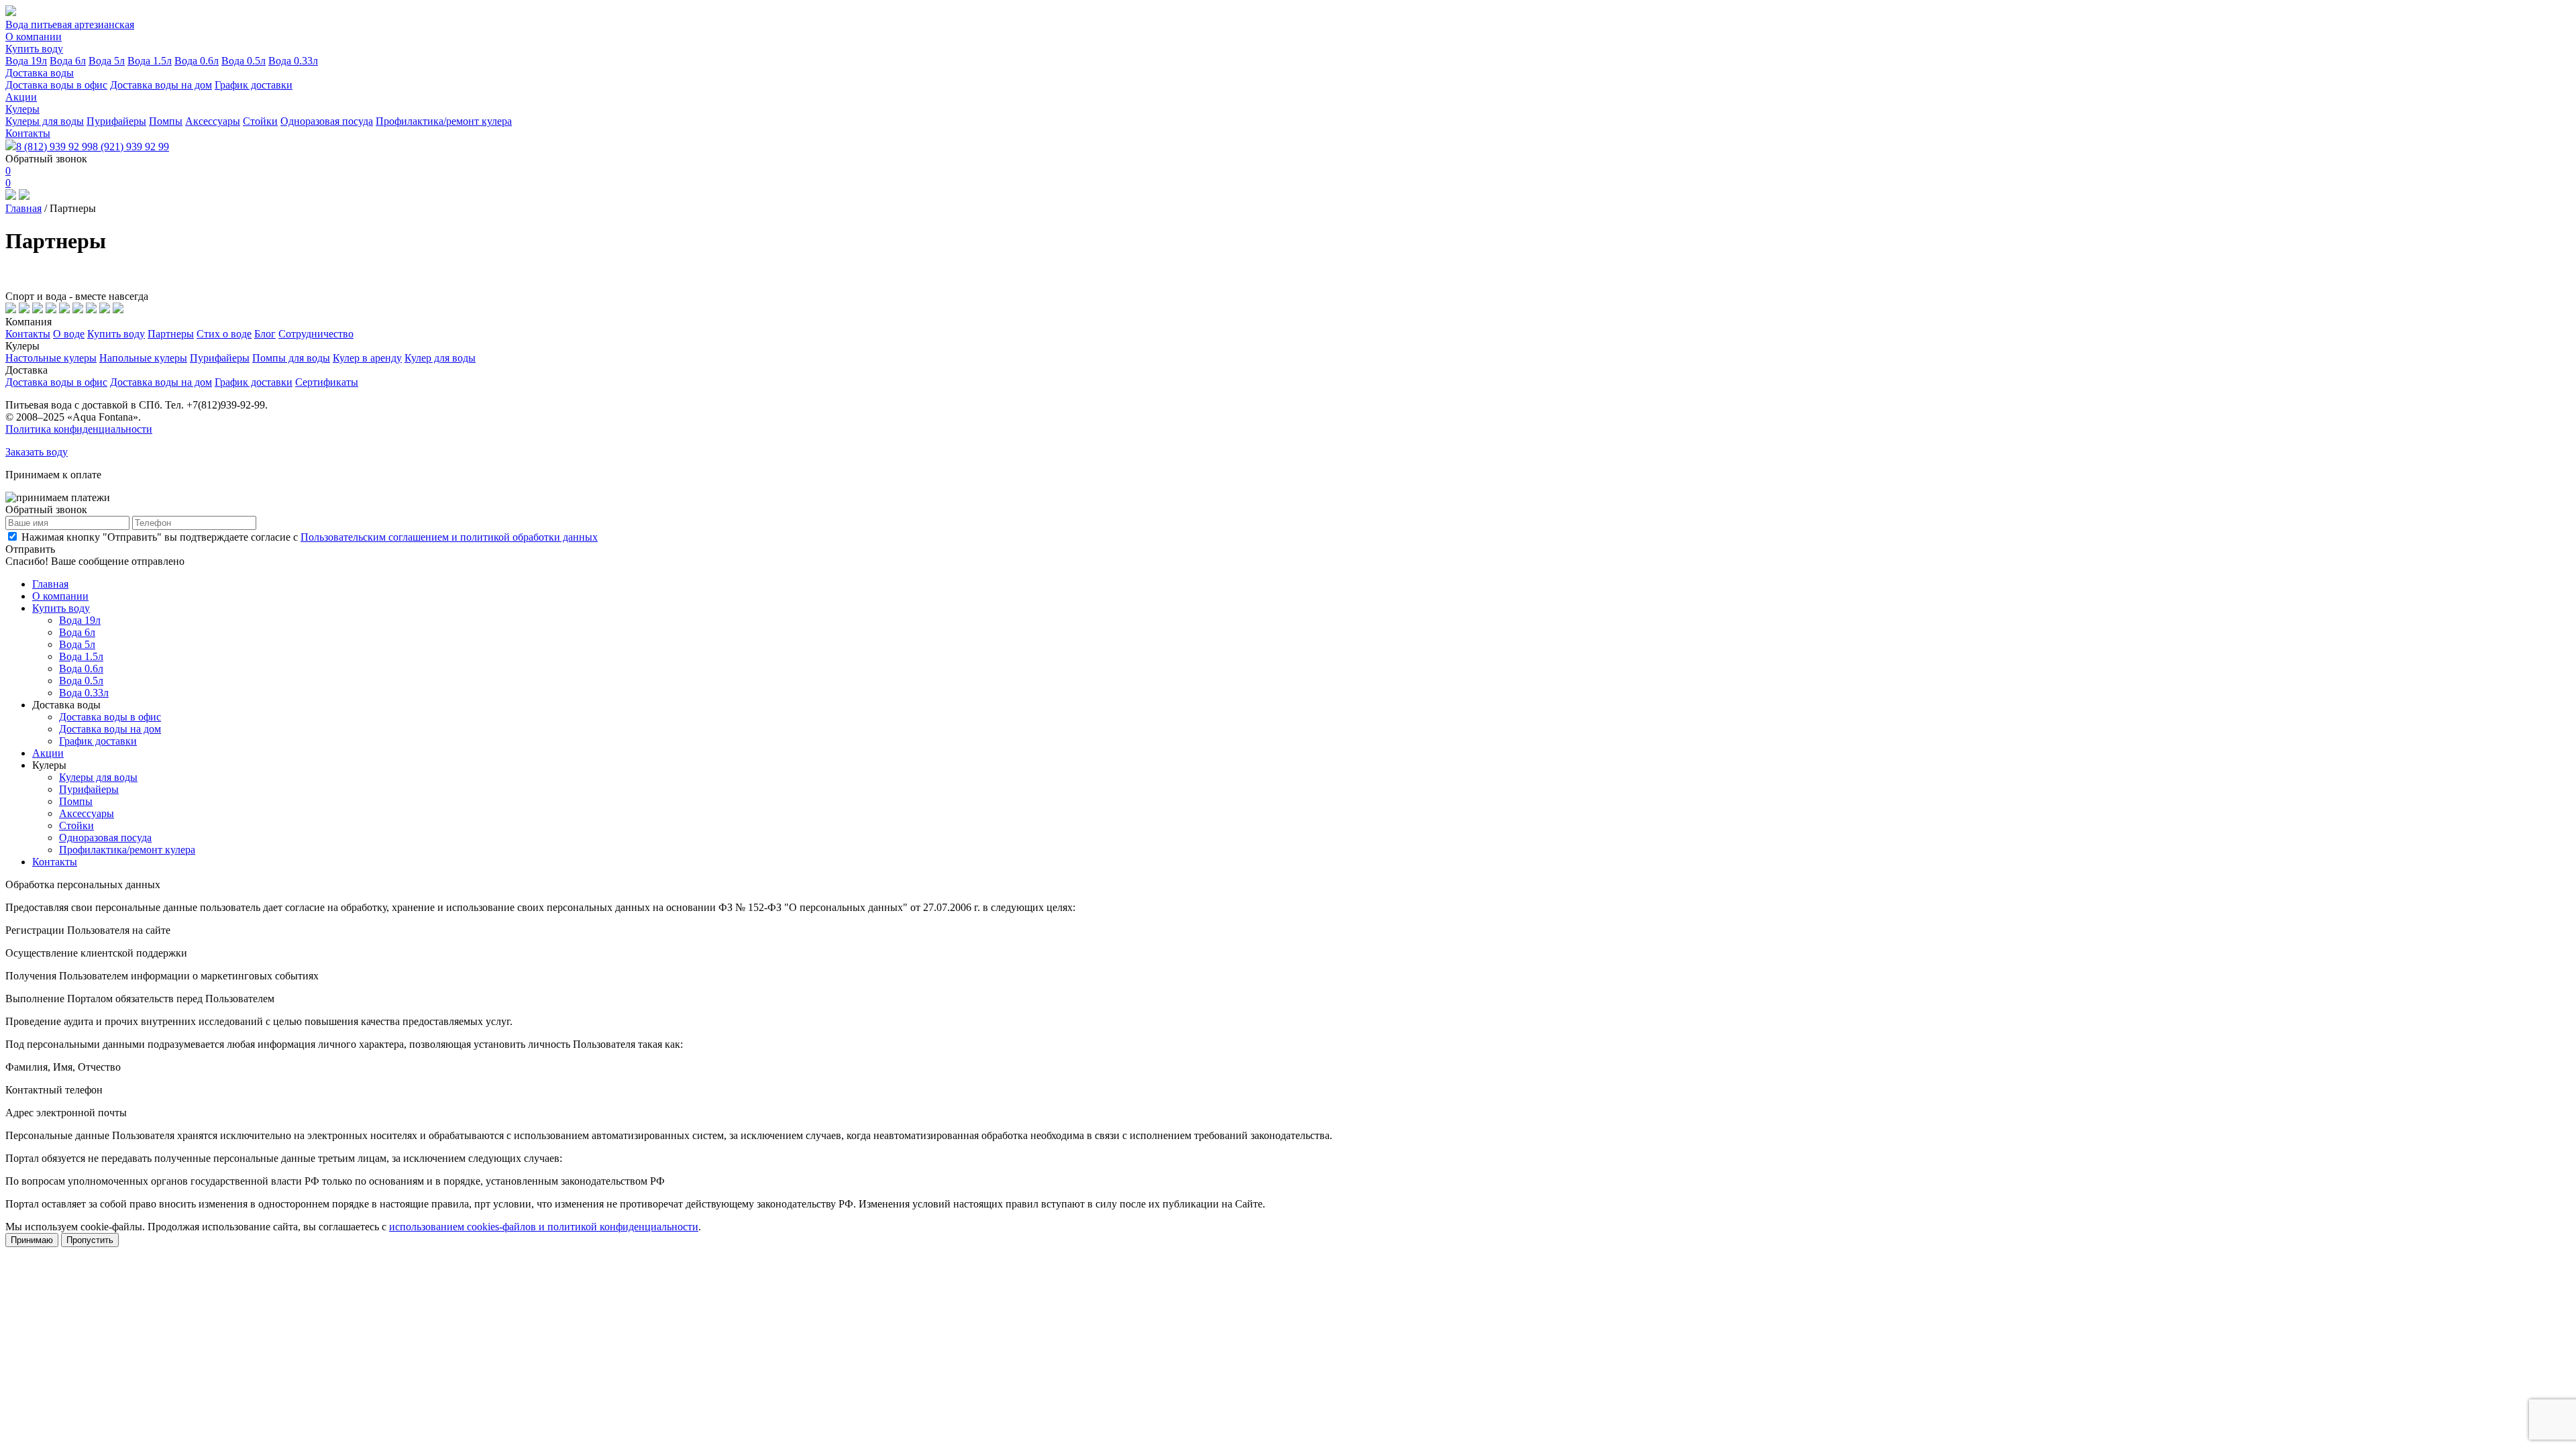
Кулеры (22, 109)
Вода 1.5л (150, 61)
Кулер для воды (440, 358)
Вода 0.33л (293, 61)
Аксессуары (213, 121)
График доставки (254, 85)
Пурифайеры (116, 121)
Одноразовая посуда (327, 121)
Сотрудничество (316, 334)
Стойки (260, 121)
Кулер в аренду (367, 358)
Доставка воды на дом (161, 85)
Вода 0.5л (244, 61)
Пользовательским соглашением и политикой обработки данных (449, 537)
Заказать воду (37, 452)
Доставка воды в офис (56, 85)
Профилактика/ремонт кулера (444, 121)
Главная (23, 208)
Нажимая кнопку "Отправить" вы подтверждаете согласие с (308, 537)
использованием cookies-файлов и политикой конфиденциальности (544, 1227)
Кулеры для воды (45, 121)
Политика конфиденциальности (79, 429)
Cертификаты (327, 382)
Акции (21, 97)
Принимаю (32, 1240)
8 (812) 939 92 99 (54, 147)
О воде (69, 334)
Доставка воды (40, 73)
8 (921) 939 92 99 (131, 147)
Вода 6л (68, 61)
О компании (34, 37)
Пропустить (90, 1240)
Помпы (166, 121)
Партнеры (171, 334)
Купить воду (34, 49)
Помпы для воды (291, 358)
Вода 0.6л (197, 61)
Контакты (28, 133)
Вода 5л (107, 61)
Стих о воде (224, 334)
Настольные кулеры (51, 358)
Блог (265, 334)
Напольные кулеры (143, 358)
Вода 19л (26, 61)
